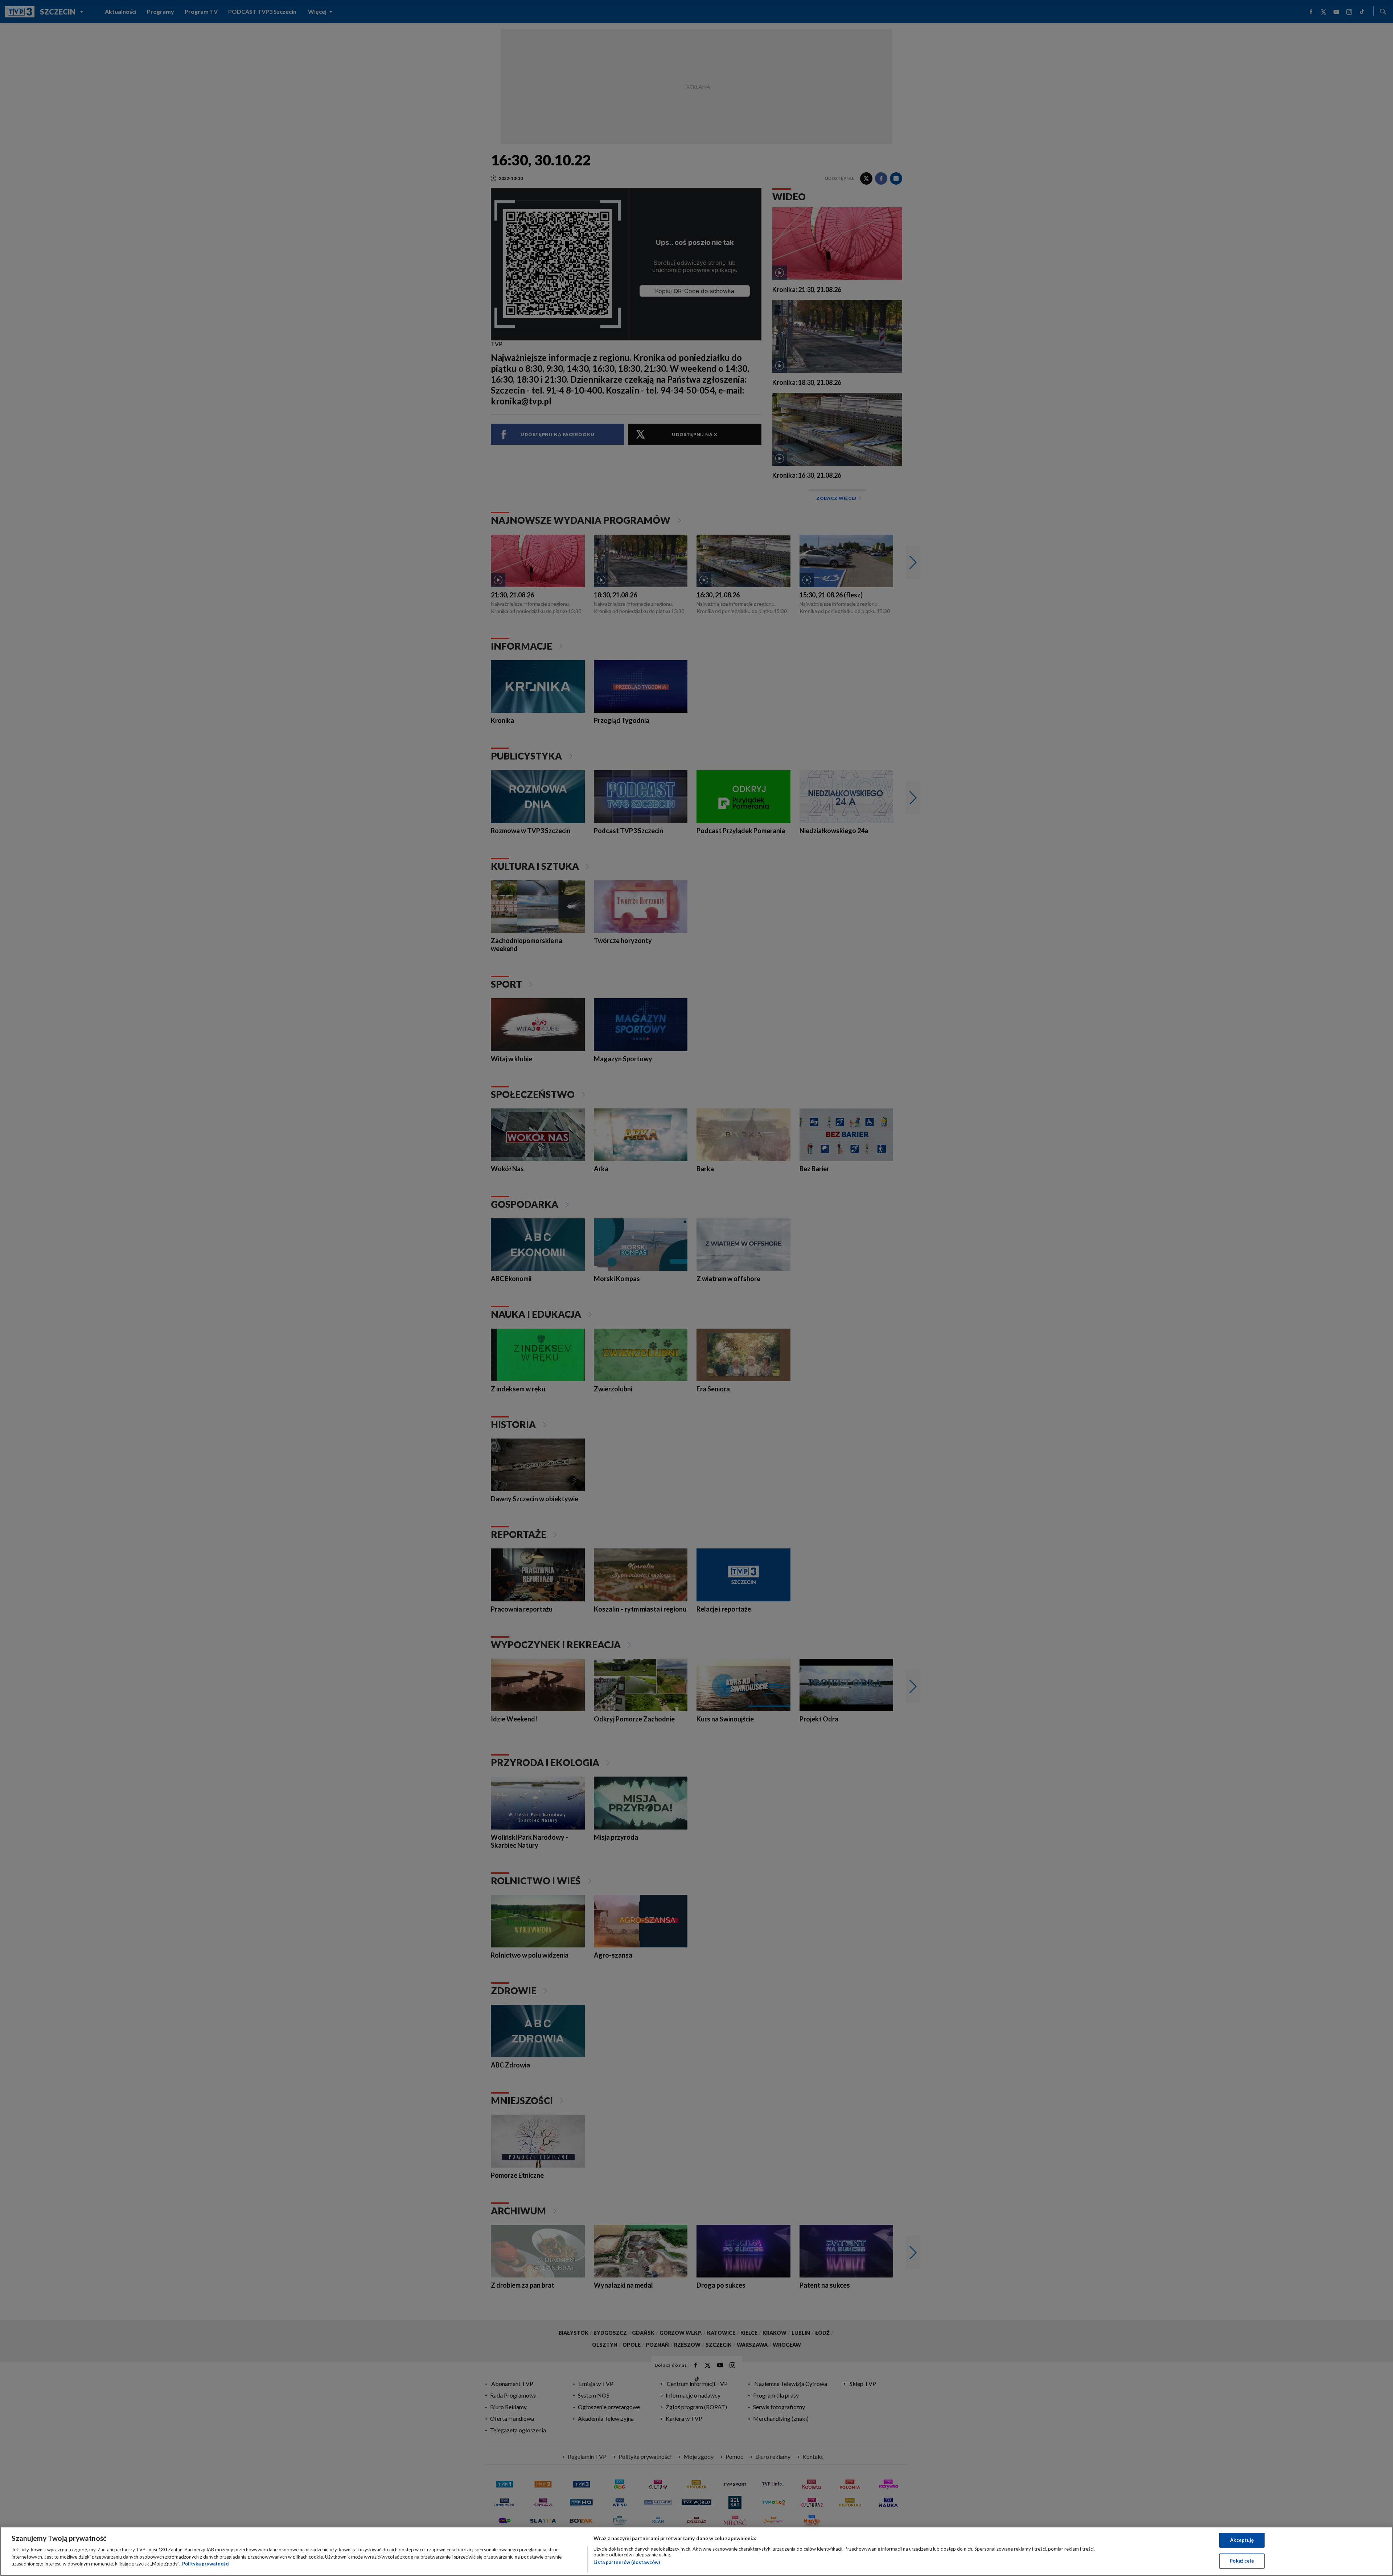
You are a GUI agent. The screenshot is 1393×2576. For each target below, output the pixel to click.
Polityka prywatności (206, 2564)
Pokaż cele (1242, 2561)
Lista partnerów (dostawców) (627, 2562)
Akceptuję (1242, 2540)
